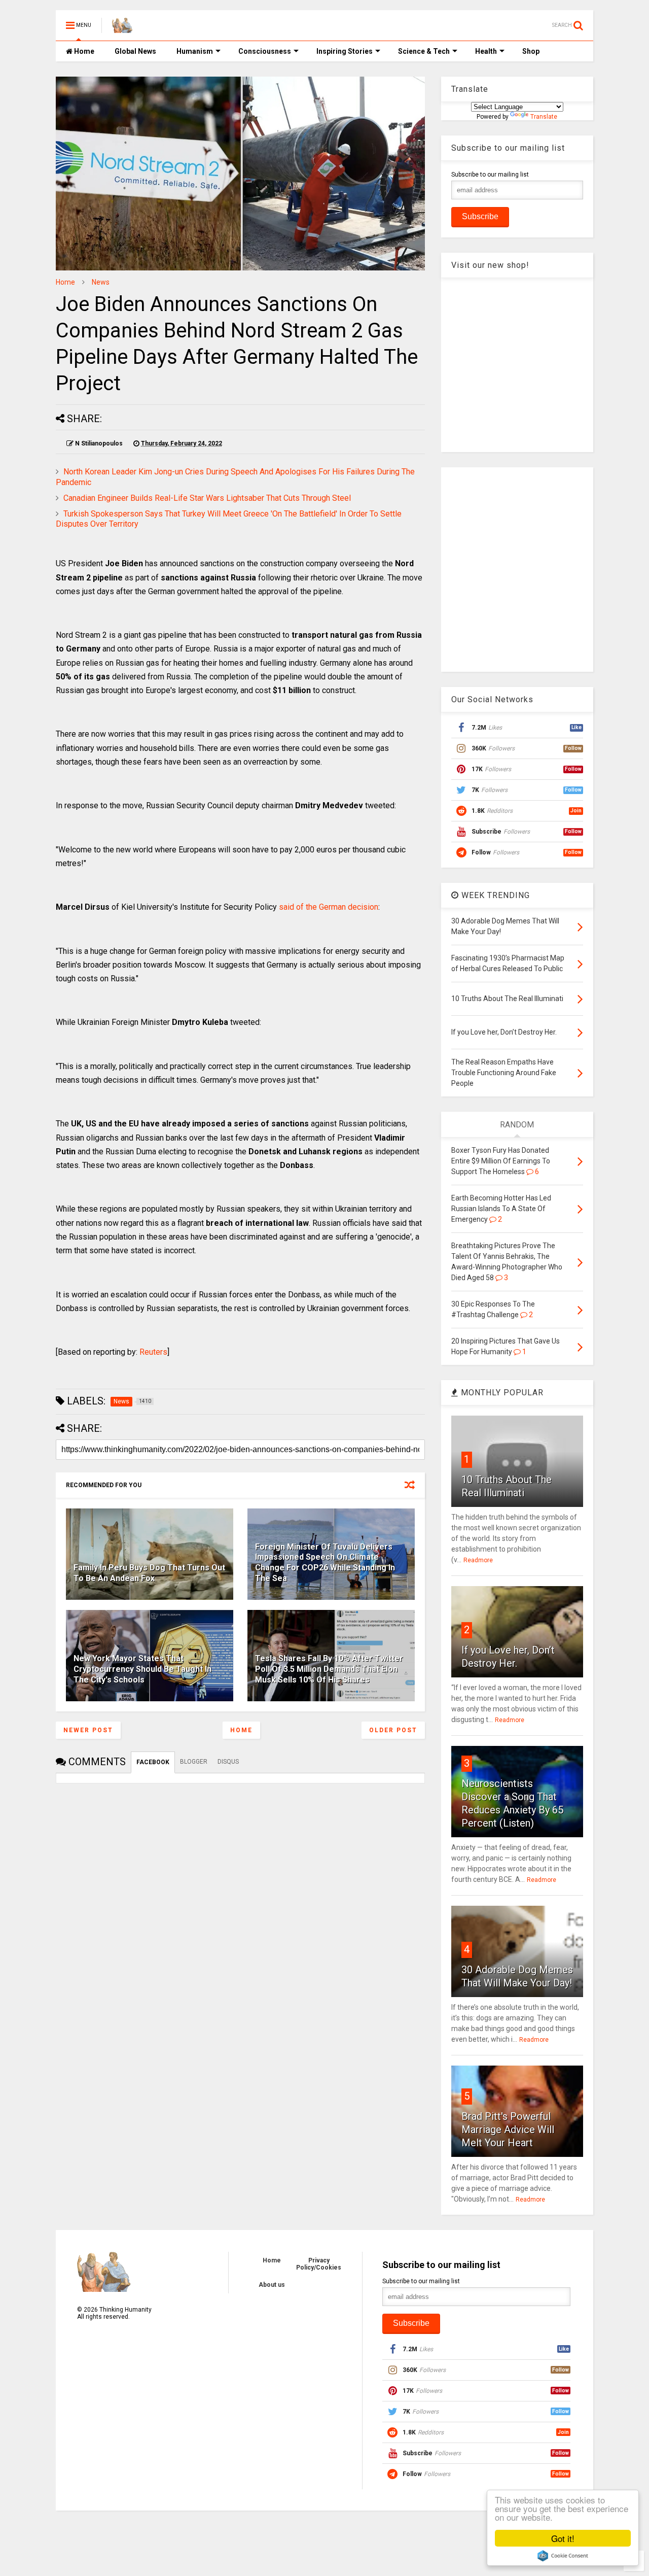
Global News (135, 51)
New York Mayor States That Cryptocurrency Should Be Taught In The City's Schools (142, 1669)
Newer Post (88, 1730)
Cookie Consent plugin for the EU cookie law (563, 2556)
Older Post (393, 1730)
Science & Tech (424, 51)
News (101, 282)
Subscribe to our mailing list (490, 175)
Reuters (153, 1352)
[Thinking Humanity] (122, 28)
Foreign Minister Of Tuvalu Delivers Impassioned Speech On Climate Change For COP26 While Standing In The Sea (325, 1562)
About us (272, 2285)
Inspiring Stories (345, 51)
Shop (531, 51)
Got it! (563, 2538)
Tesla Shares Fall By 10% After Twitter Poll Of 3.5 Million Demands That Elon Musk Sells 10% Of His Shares (329, 1669)
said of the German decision (329, 907)
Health (486, 51)
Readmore (478, 1560)
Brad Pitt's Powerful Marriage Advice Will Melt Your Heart (508, 2130)
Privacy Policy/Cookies (319, 2264)
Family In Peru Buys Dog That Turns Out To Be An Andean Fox (149, 1573)
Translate (544, 117)
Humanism (195, 51)
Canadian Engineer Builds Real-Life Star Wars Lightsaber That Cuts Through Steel (207, 498)
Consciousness (265, 51)
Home (83, 51)
